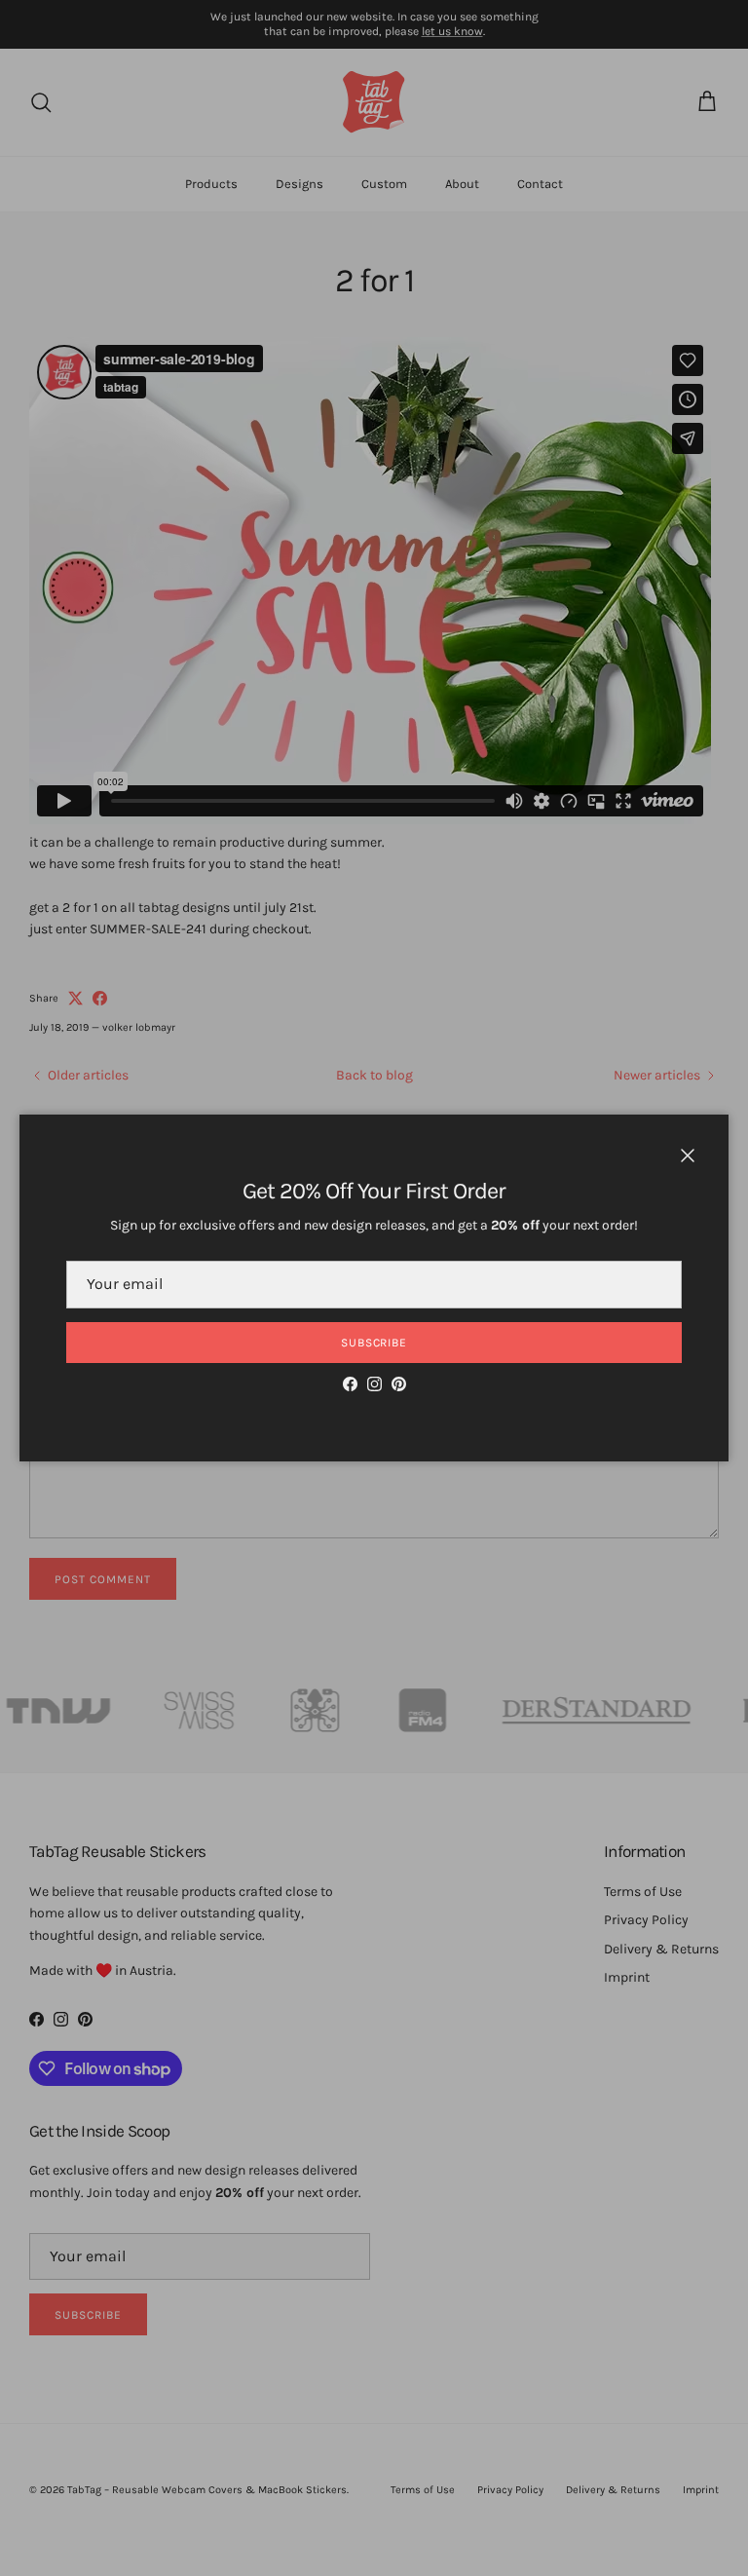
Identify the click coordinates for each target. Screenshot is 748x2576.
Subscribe (374, 1343)
